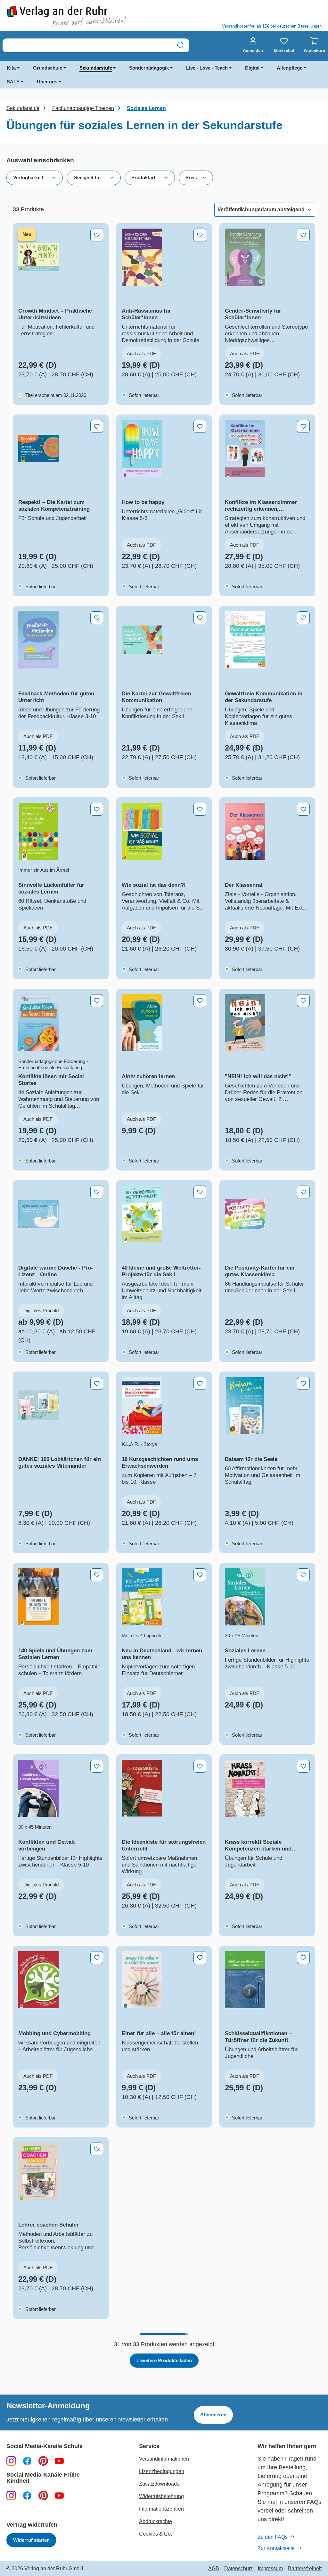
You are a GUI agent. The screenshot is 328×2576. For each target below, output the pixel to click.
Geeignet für (87, 177)
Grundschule (48, 68)
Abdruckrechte (156, 2521)
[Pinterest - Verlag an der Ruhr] (43, 2461)
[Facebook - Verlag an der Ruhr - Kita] (27, 2495)
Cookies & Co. (156, 2534)
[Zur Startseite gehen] (82, 17)
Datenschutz (238, 2569)
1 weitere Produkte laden (164, 2360)
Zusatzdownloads (159, 2484)
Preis (191, 177)
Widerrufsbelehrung (161, 2496)
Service (149, 2446)
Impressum (270, 2569)
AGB (214, 2569)
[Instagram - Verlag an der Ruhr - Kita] (11, 2495)
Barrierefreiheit (305, 2569)
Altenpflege (290, 68)
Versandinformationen (164, 2459)
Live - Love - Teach (207, 68)
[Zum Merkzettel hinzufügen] (97, 235)
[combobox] (88, 45)
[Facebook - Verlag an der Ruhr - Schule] (27, 2461)
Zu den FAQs (273, 2537)
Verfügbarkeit (28, 177)
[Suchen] (181, 45)
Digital (252, 68)
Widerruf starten (31, 2540)
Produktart (143, 177)
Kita (11, 68)
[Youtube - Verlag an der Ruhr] (59, 2461)
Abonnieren (213, 2415)
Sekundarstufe (96, 68)
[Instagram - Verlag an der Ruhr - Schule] (11, 2461)
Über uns (47, 82)
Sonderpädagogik (149, 68)
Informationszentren (161, 2509)
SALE (13, 82)
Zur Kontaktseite (276, 2548)
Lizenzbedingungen (162, 2471)
